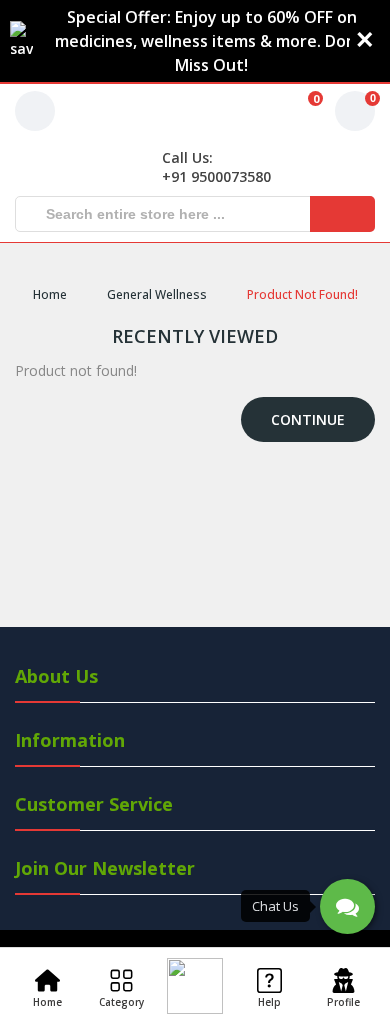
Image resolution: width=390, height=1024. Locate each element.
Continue (308, 419)
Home (50, 294)
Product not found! (302, 294)
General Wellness (157, 294)
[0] (289, 111)
